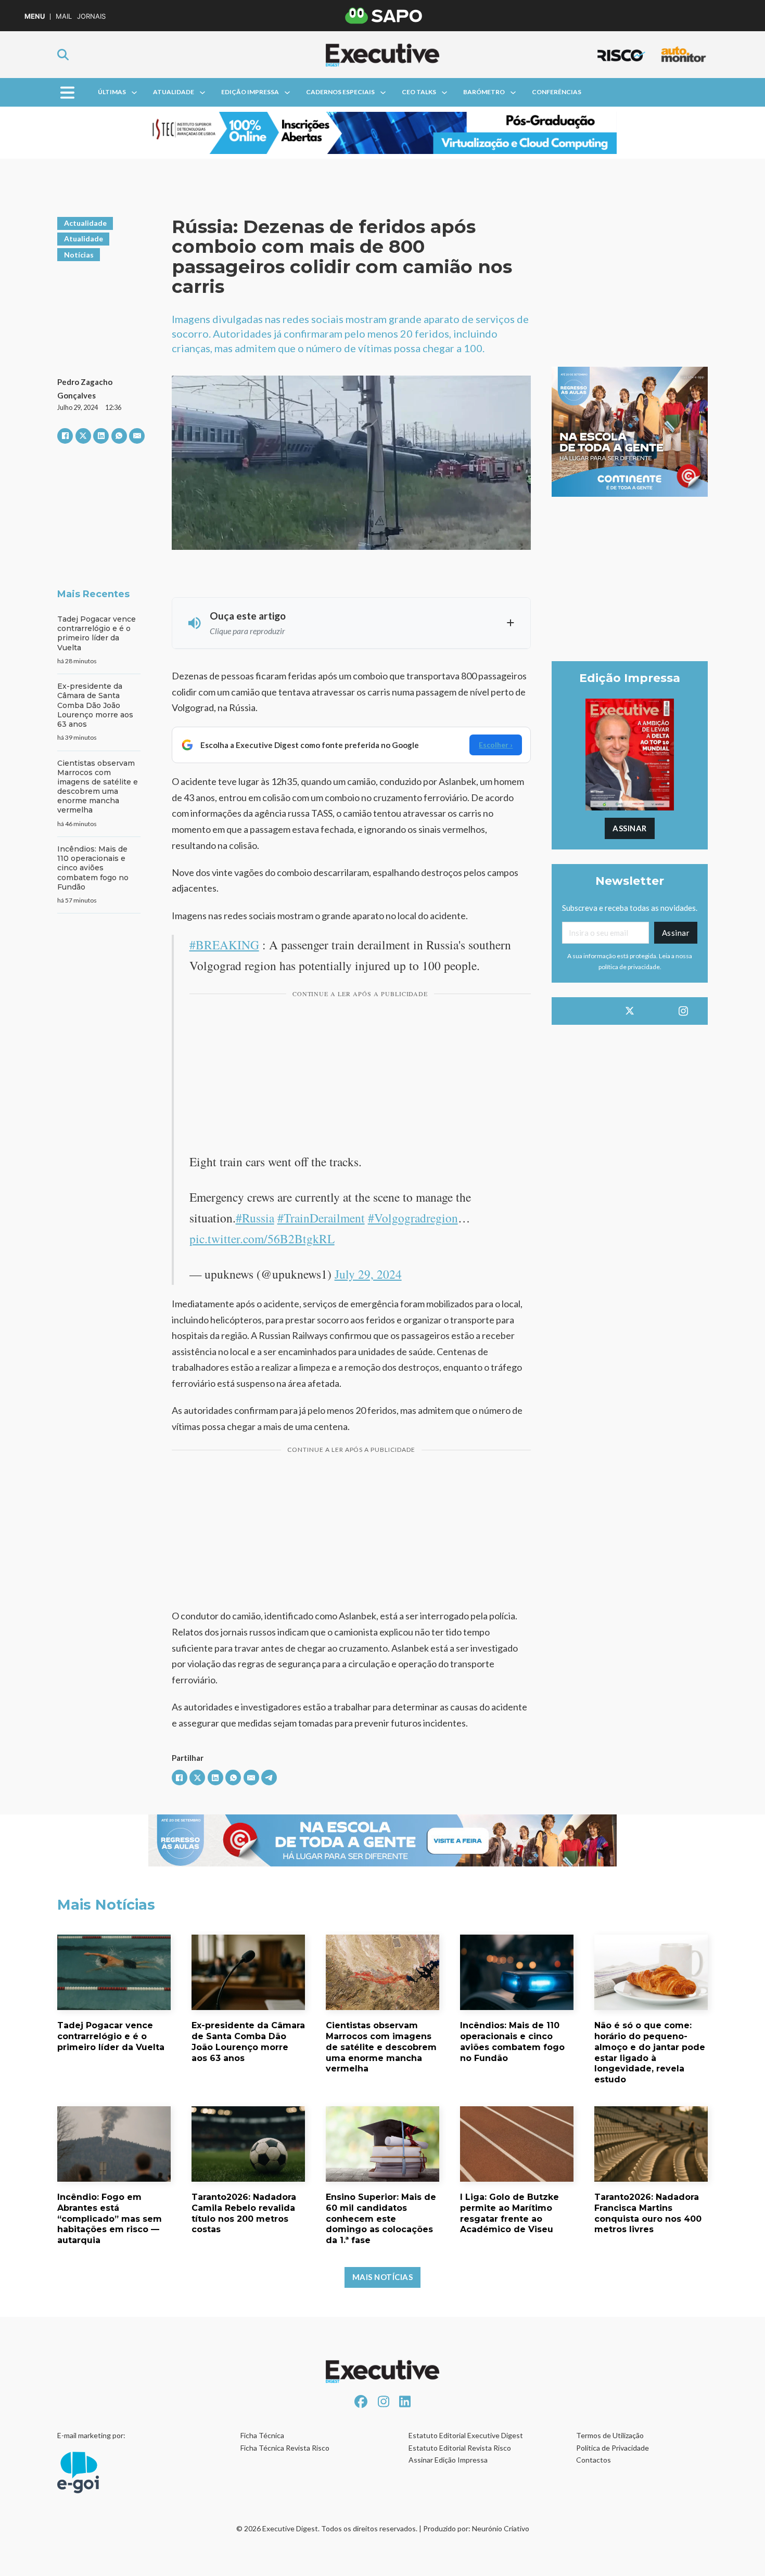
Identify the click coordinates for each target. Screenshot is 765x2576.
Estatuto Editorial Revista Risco (460, 2448)
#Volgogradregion (413, 1218)
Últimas (112, 92)
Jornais (91, 16)
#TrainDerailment (321, 1218)
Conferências (557, 92)
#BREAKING (224, 945)
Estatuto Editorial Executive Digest (466, 2435)
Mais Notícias (383, 2277)
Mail (64, 16)
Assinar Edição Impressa (448, 2460)
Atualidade (174, 92)
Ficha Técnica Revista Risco (285, 2448)
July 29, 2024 (368, 1274)
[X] (83, 436)
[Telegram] (269, 1778)
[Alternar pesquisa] (63, 55)
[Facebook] (65, 436)
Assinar (630, 828)
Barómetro (484, 92)
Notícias (79, 255)
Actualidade (85, 223)
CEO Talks (419, 92)
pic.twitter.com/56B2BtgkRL (262, 1239)
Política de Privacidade (613, 2448)
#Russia (255, 1218)
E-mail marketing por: (91, 2435)
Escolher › (496, 745)
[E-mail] (137, 436)
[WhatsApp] (119, 436)
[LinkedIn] (101, 436)
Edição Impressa (250, 92)
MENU (35, 16)
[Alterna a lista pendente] (134, 93)
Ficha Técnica (262, 2435)
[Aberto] (67, 92)
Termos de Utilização (610, 2435)
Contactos (594, 2460)
